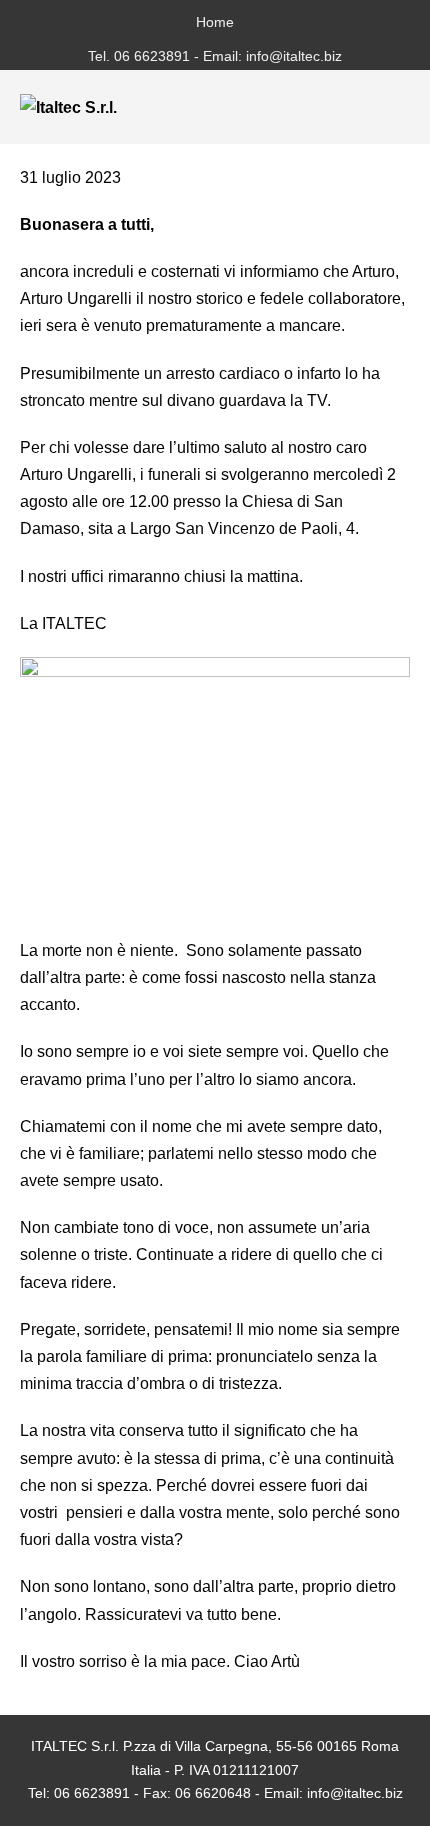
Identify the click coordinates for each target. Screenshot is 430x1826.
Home (215, 22)
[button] (367, 107)
